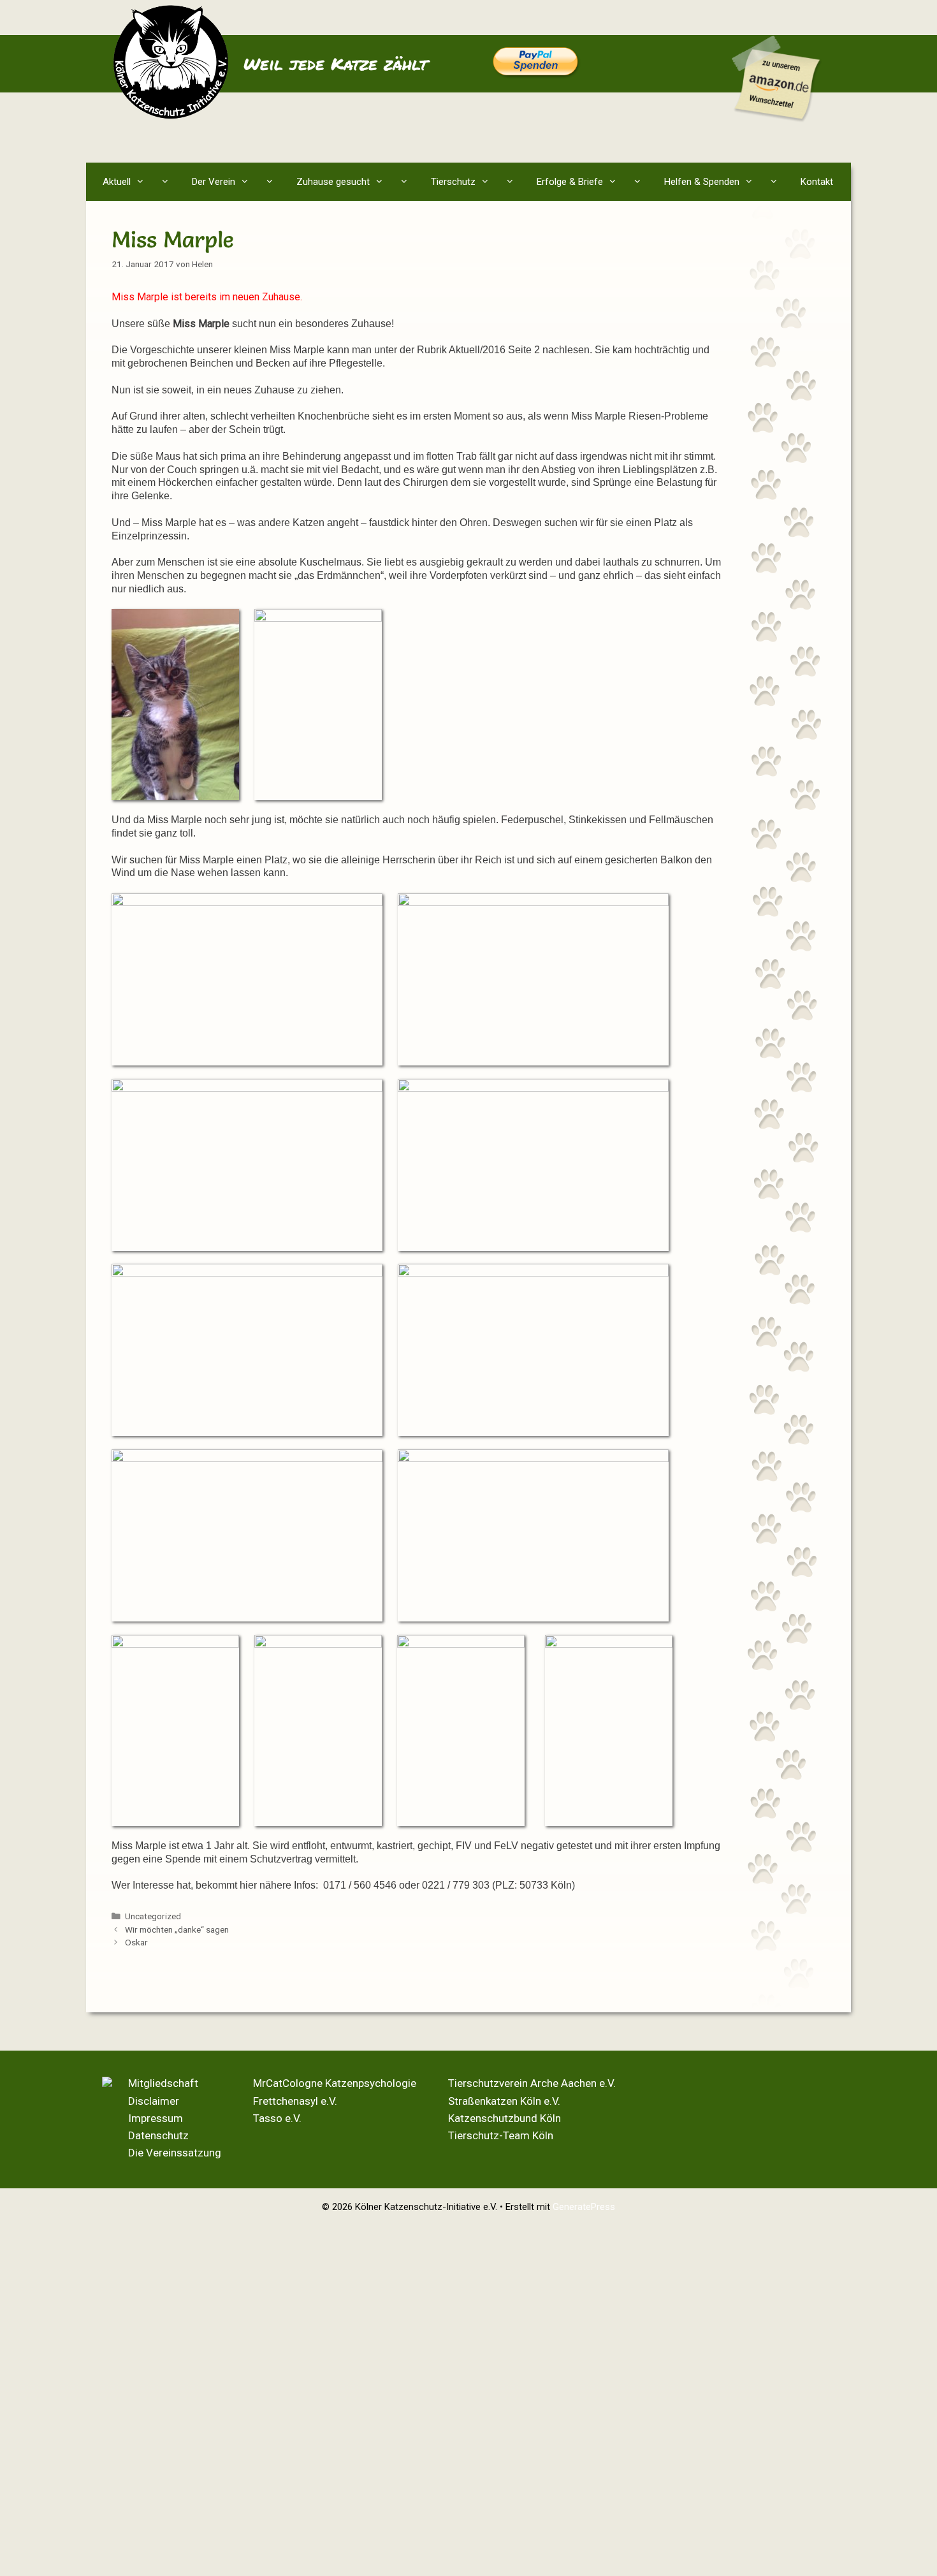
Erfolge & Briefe (570, 182)
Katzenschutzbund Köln (505, 2118)
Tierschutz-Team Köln (501, 2135)
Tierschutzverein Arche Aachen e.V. (532, 2083)
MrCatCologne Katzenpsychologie (335, 2083)
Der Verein (214, 182)
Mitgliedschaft (163, 2083)
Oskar (136, 1942)
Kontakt (817, 182)
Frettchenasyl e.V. (295, 2101)
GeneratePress (584, 2207)
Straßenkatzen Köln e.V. (504, 2101)
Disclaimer (154, 2101)
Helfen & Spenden (702, 182)
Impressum (156, 2118)
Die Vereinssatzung (175, 2153)
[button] (168, 182)
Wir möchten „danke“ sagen (177, 1929)
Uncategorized (153, 1916)
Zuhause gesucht (333, 182)
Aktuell (117, 182)
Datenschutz (158, 2135)
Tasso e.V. (277, 2118)
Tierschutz (453, 182)
